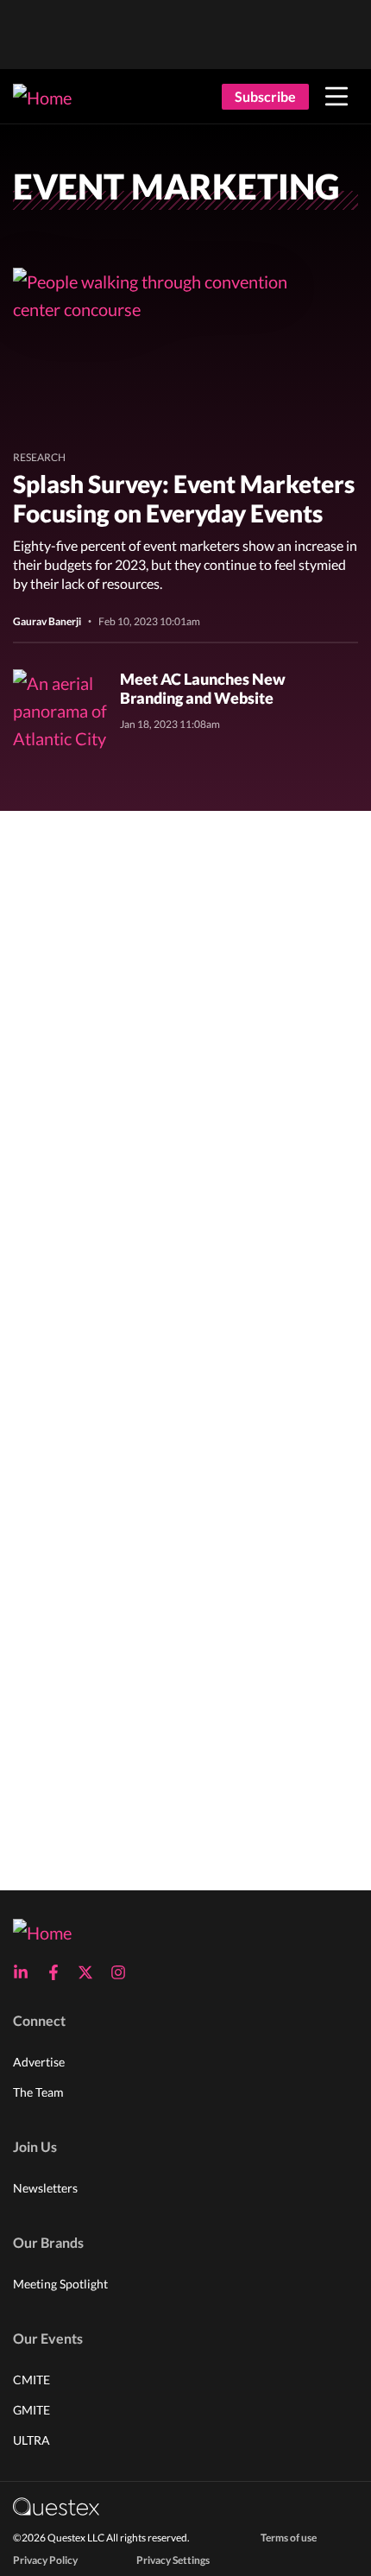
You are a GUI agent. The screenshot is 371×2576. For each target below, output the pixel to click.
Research (39, 457)
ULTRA (31, 2440)
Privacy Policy (45, 2560)
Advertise (39, 2062)
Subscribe (265, 96)
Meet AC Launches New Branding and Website (203, 688)
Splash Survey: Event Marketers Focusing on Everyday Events (184, 498)
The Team (38, 2092)
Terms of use (289, 2538)
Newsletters (45, 2188)
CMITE (31, 2380)
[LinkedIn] (26, 1972)
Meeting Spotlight (60, 2284)
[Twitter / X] (91, 1972)
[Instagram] (123, 1972)
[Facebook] (59, 1972)
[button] (336, 97)
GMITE (31, 2410)
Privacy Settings (173, 2560)
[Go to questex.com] (56, 2506)
